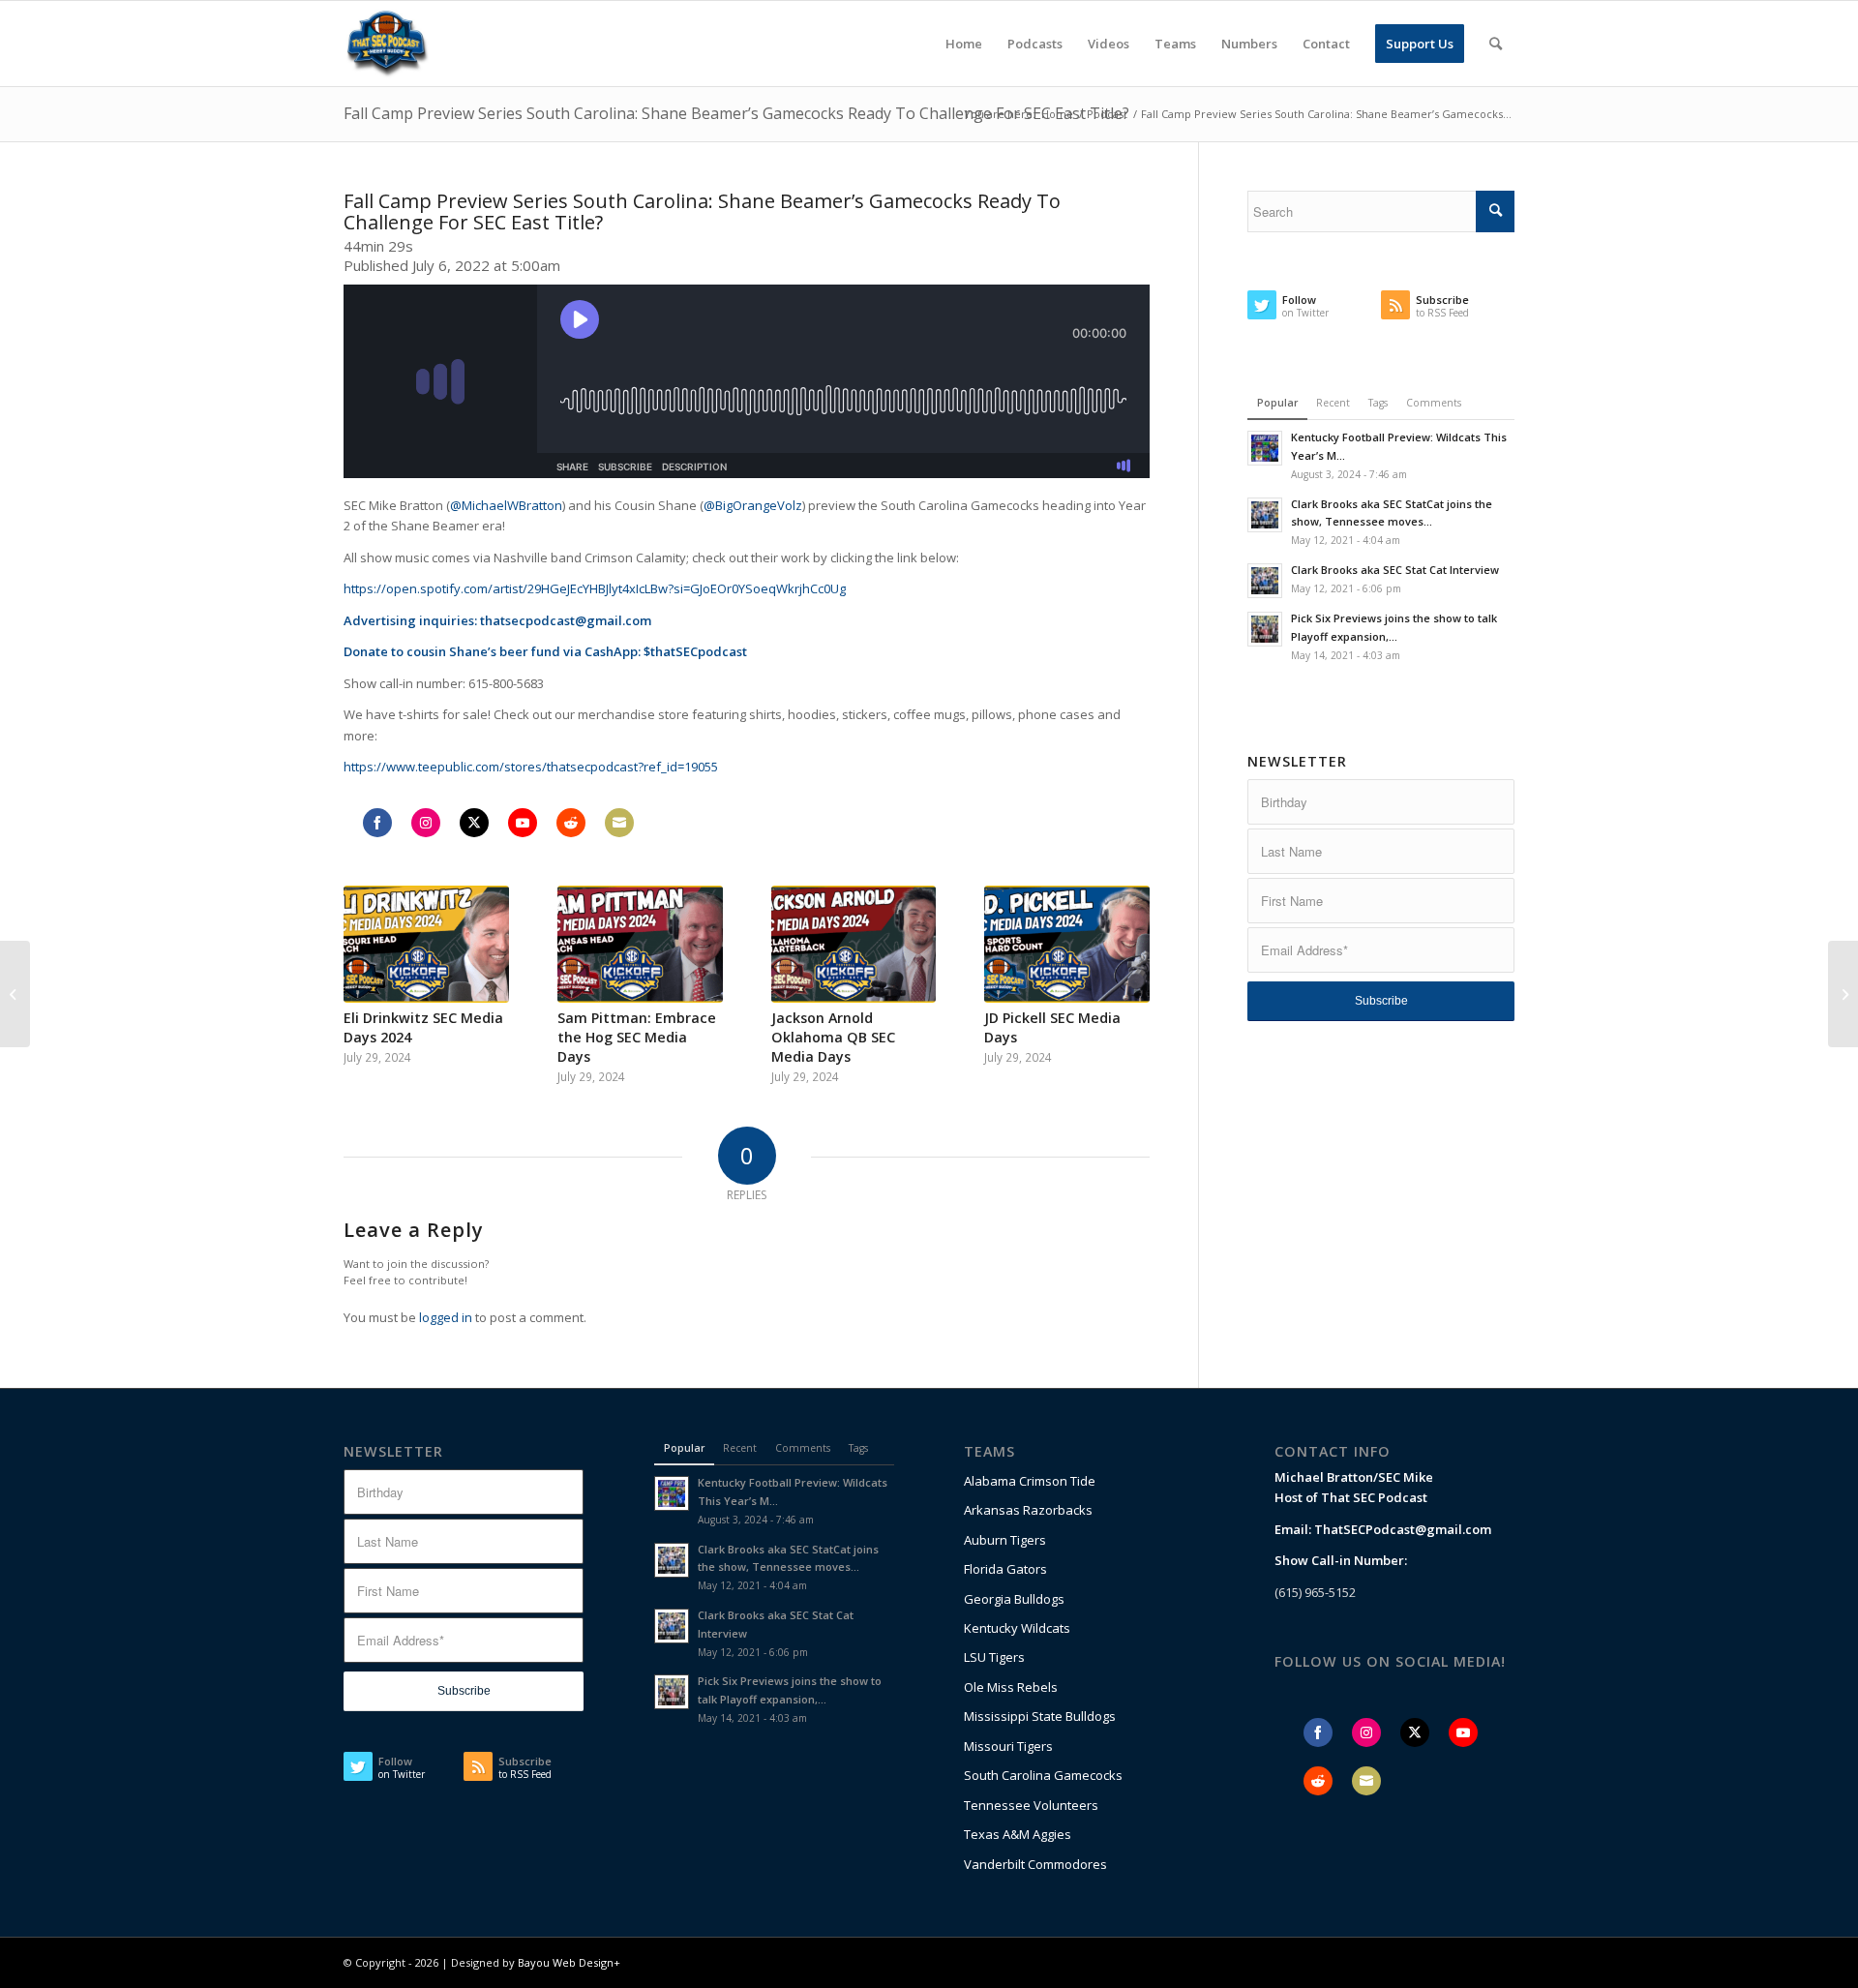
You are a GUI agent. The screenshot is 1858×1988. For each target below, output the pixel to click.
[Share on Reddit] (571, 823)
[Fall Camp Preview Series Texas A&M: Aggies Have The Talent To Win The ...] (1843, 994)
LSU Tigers (994, 1657)
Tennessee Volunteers (1031, 1805)
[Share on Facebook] (377, 823)
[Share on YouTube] (523, 823)
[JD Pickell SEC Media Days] (1067, 945)
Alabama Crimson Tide (1030, 1481)
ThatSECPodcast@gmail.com (1403, 1529)
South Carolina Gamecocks (1043, 1775)
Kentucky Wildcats (1017, 1628)
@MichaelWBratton (506, 505)
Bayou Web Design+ (569, 1962)
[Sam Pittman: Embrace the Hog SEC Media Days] (640, 945)
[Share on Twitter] (474, 823)
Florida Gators (1005, 1569)
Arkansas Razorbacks (1028, 1510)
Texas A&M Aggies (1018, 1834)
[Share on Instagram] (426, 823)
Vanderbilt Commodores (1035, 1864)
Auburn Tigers (1005, 1540)
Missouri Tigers (1008, 1746)
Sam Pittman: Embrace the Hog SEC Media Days (637, 1037)
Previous (373, 966)
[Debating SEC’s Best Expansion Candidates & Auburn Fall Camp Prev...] (15, 994)
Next (1121, 966)
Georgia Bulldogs (1014, 1599)
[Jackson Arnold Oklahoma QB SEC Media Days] (854, 945)
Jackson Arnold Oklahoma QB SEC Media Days (833, 1037)
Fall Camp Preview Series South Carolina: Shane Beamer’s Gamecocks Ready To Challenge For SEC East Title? (736, 113)
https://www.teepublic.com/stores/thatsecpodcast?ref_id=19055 (531, 767)
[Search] (1496, 44)
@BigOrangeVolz (753, 505)
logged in (446, 1317)
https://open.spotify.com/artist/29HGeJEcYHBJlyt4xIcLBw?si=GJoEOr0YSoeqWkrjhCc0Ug (595, 588)
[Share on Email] (619, 823)
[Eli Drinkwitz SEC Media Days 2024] (426, 945)
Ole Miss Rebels (1011, 1687)
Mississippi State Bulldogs (1040, 1716)
